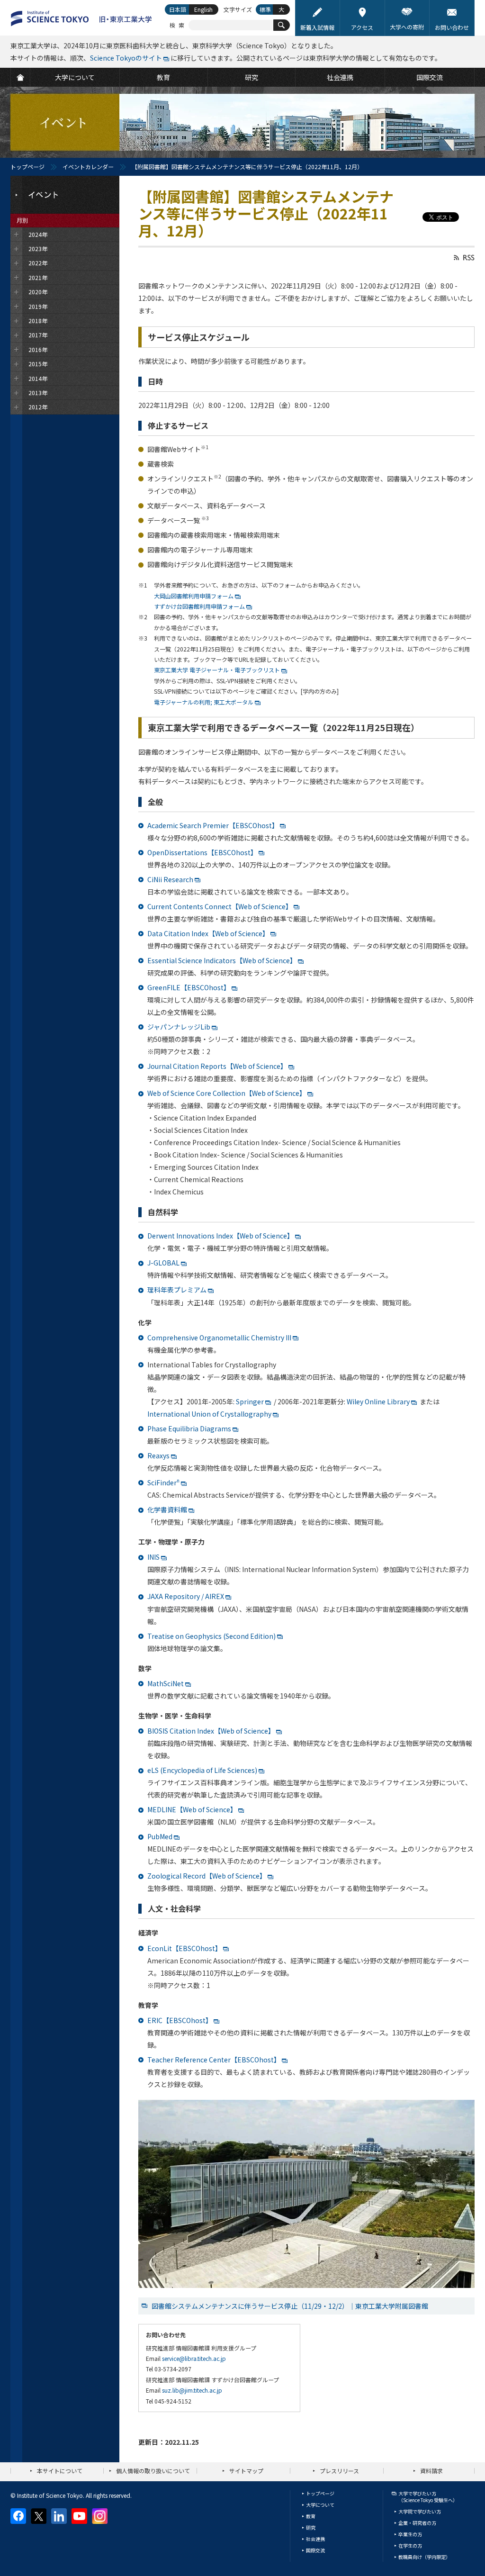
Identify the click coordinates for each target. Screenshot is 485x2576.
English (203, 9)
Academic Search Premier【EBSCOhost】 (213, 825)
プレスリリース (339, 2471)
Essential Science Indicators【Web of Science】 (222, 960)
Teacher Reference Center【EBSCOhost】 (214, 2060)
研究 (311, 2527)
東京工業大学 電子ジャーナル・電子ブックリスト (217, 670)
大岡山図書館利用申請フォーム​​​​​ (194, 596)
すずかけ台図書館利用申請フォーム (199, 606)
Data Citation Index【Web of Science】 (208, 933)
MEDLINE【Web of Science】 (192, 1809)
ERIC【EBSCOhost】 (180, 2020)
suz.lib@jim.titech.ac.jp (192, 2390)
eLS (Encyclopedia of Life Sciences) (202, 1770)
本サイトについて (60, 2471)
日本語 (178, 9)
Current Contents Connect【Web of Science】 (220, 906)
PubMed (160, 1836)
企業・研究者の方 (417, 2523)
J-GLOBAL (163, 1263)
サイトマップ (246, 2471)
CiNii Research (170, 879)
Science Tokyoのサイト (126, 58)
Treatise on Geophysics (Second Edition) (211, 1636)
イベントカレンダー (88, 167)
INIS (153, 1557)
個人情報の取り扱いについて (153, 2471)
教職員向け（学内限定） (424, 2557)
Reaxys (158, 1455)
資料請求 (431, 2471)
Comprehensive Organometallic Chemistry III (219, 1338)
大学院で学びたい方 (420, 2511)
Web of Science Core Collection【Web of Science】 (227, 1093)
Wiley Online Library (378, 1401)
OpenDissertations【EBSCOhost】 (202, 852)
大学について (320, 2505)
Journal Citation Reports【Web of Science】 (217, 1066)
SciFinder (163, 1482)
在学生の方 (410, 2545)
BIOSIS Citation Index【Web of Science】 (211, 1731)
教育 (311, 2516)
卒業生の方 (410, 2534)
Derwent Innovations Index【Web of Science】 (220, 1236)
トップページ (27, 167)
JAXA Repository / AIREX (186, 1596)
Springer (250, 1401)
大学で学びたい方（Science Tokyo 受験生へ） (428, 2497)
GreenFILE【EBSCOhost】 (189, 987)
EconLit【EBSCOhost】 (184, 1948)
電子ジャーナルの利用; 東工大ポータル (204, 702)
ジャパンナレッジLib (179, 1027)
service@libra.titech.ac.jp (194, 2358)
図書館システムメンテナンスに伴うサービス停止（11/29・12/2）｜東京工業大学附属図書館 (290, 2306)
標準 (265, 9)
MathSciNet (166, 1683)
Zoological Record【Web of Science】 (207, 1876)
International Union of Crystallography (209, 1414)
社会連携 (315, 2539)
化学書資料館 (167, 1509)
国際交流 (315, 2550)
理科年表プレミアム (177, 1290)
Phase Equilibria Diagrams (189, 1428)
